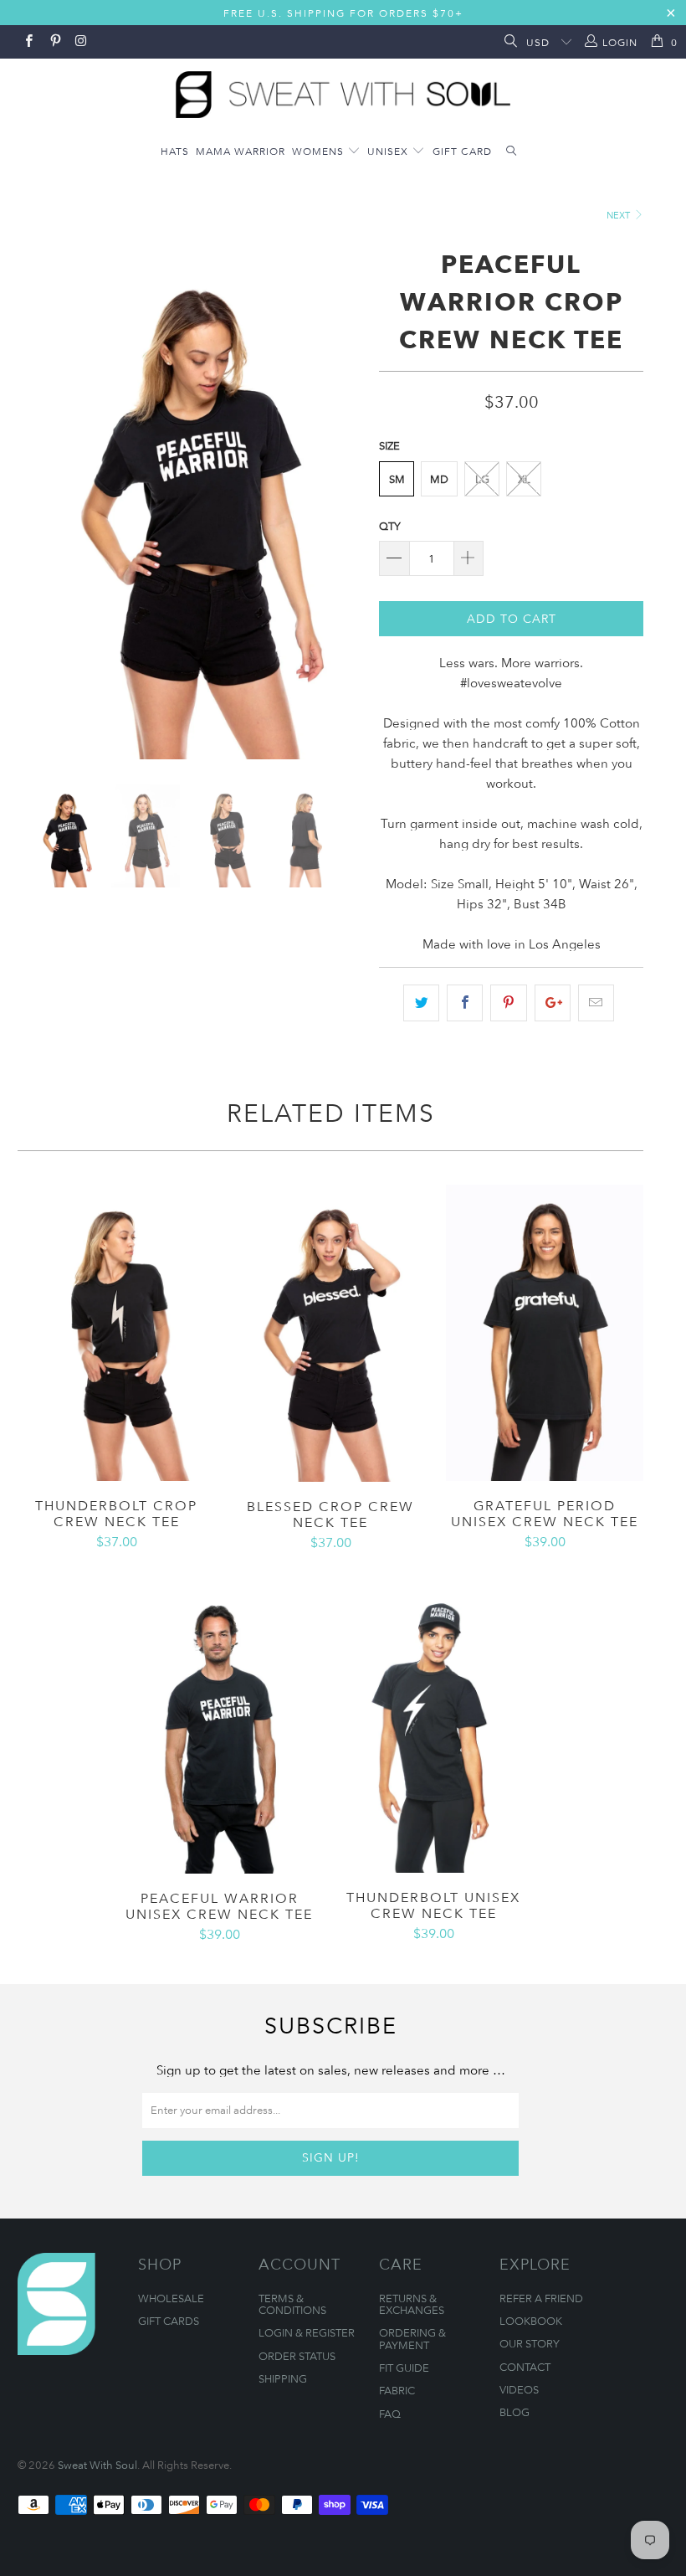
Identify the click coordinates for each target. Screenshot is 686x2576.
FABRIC (397, 2390)
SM (397, 479)
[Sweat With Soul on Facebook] (28, 42)
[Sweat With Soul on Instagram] (81, 42)
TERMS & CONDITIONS (292, 2304)
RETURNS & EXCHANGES (412, 2304)
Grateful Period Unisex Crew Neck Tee (545, 1333)
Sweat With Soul (97, 2465)
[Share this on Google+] (553, 1003)
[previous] (36, 501)
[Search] (509, 42)
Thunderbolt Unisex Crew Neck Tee (433, 1725)
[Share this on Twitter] (421, 1003)
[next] (344, 501)
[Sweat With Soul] (343, 90)
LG (482, 479)
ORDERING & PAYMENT (412, 2338)
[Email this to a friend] (596, 1003)
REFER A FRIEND (541, 2298)
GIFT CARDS (169, 2321)
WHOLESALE (171, 2298)
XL (524, 479)
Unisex (389, 151)
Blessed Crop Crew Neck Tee (330, 1333)
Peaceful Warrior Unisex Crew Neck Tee (219, 1725)
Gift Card (462, 151)
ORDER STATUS (297, 2356)
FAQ (390, 2414)
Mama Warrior (241, 151)
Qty (390, 526)
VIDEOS (519, 2389)
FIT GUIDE (404, 2368)
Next (619, 215)
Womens (320, 151)
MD (439, 479)
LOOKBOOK (531, 2321)
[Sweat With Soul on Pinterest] (54, 42)
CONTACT (525, 2367)
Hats (175, 151)
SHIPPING (283, 2378)
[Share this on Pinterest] (508, 1003)
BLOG (514, 2412)
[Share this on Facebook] (465, 1003)
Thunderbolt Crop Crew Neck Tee (116, 1333)
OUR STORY (530, 2343)
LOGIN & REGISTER (307, 2332)
